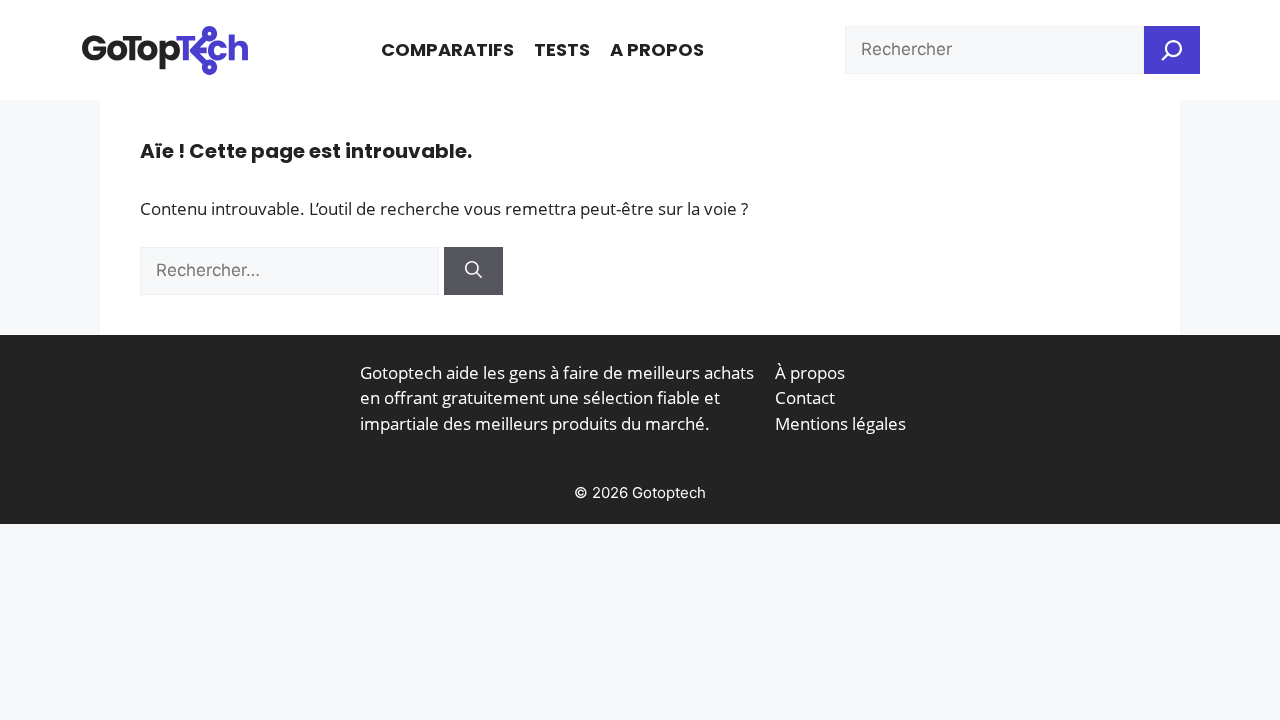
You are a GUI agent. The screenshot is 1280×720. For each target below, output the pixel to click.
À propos (810, 372)
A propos (657, 49)
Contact (805, 397)
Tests (562, 49)
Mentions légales (840, 423)
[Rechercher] (473, 271)
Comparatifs (447, 49)
